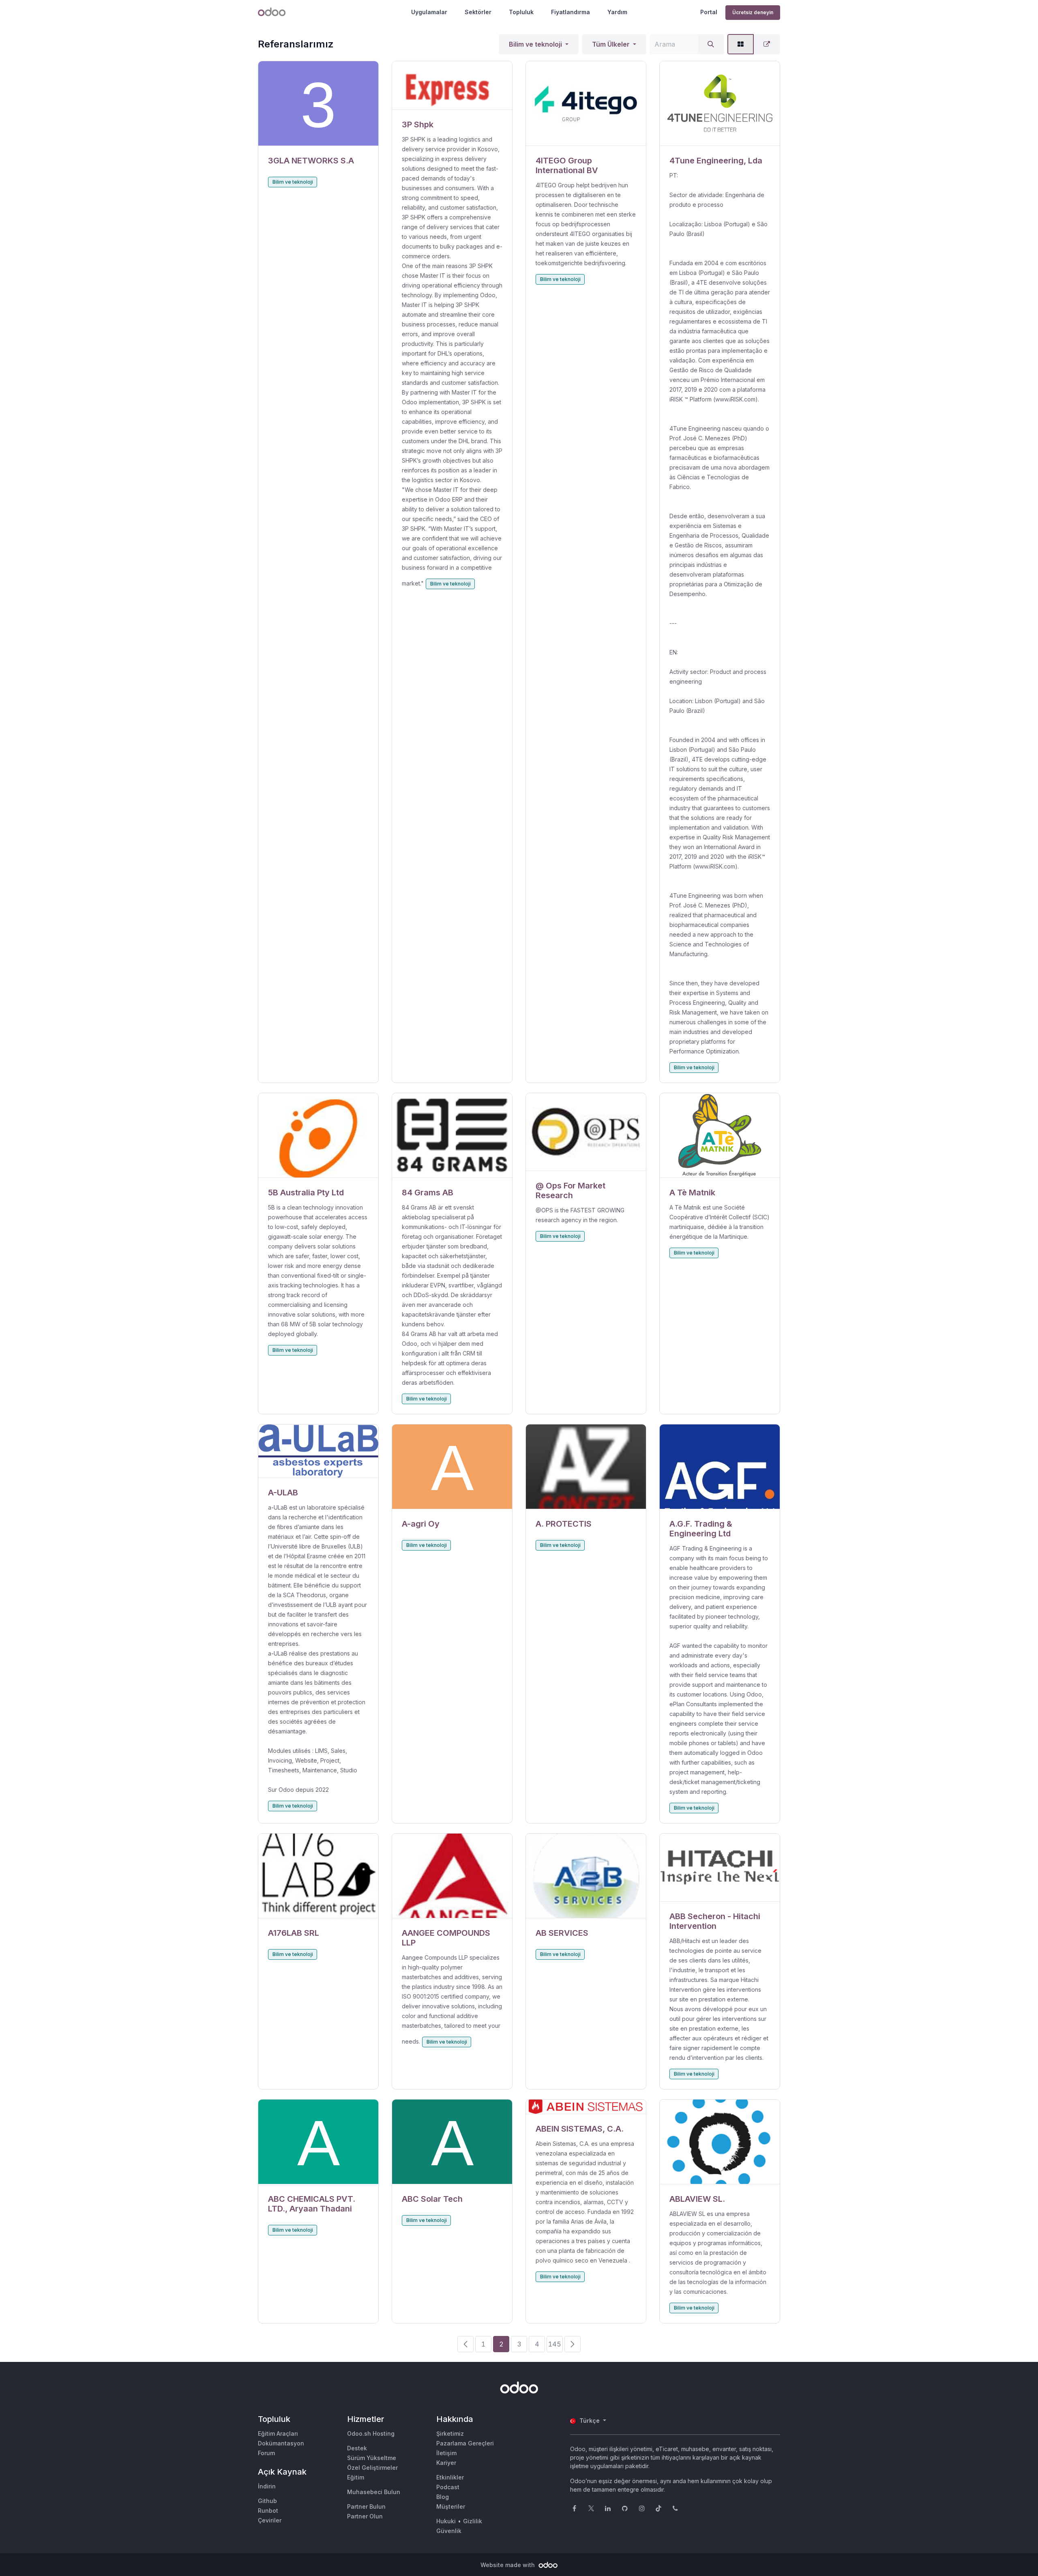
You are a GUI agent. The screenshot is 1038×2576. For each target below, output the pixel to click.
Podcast (448, 2487)
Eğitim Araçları (278, 2433)
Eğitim (356, 2477)
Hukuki (446, 2521)
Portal (709, 12)
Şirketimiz (450, 2433)
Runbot (268, 2511)
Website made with (508, 2565)
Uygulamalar (429, 12)
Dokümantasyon (281, 2443)
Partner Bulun (366, 2506)
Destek (357, 2448)
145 (555, 2344)
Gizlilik (473, 2521)
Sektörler (478, 12)
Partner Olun (365, 2516)
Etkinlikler (450, 2477)
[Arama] (711, 44)
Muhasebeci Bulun (374, 2492)
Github (267, 2501)
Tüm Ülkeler (611, 44)
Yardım (617, 12)
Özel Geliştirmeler (372, 2468)
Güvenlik (449, 2531)
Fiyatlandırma (570, 12)
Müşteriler (451, 2506)
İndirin (267, 2486)
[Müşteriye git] (318, 104)
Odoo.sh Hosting (371, 2433)
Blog (443, 2497)
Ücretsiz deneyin (753, 12)
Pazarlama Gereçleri (465, 2443)
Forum (266, 2453)
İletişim (446, 2453)
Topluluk (521, 12)
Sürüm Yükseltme (372, 2458)
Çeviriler (270, 2520)
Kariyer (446, 2463)
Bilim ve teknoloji (535, 44)
